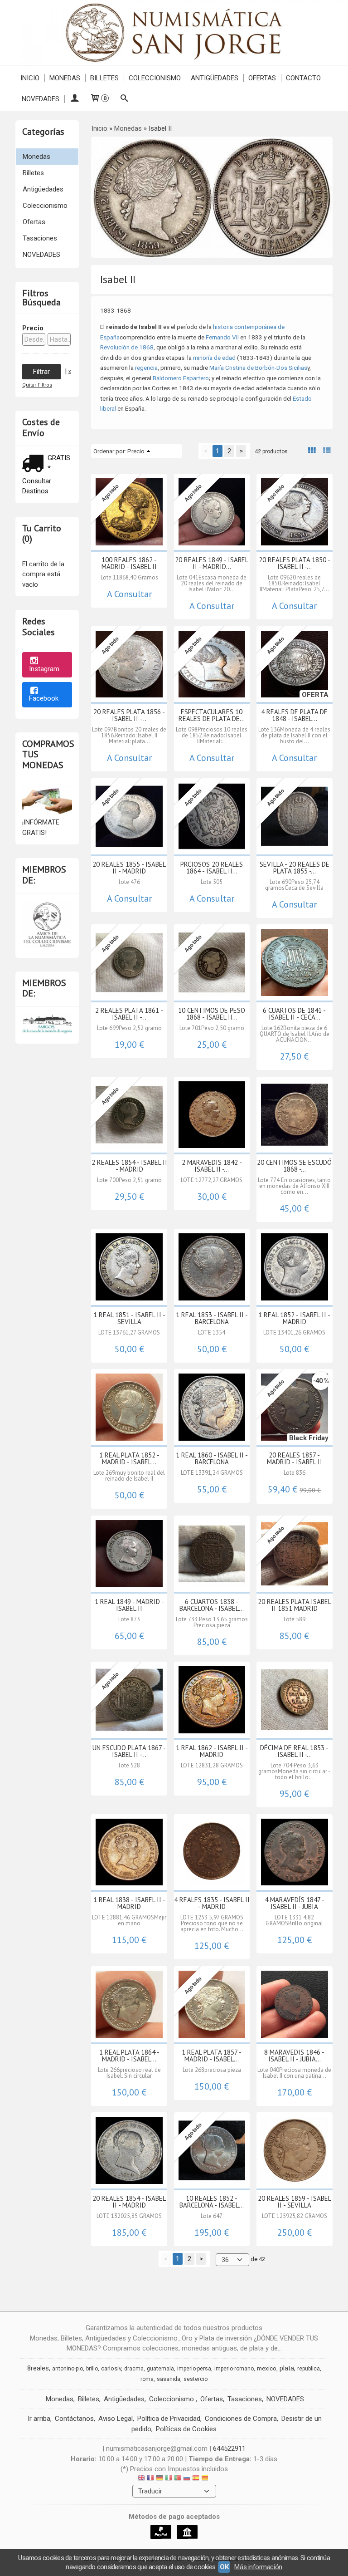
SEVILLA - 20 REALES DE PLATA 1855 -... (295, 868)
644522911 (229, 2448)
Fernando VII (222, 337)
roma (147, 2379)
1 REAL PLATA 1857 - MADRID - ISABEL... (212, 2056)
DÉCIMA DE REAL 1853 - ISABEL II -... (294, 1751)
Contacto (303, 78)
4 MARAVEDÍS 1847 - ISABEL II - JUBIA (295, 1903)
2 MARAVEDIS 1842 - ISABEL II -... (212, 1166)
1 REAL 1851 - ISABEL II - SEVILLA (129, 1318)
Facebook (44, 698)
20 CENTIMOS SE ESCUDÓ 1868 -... (294, 1166)
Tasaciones (40, 238)
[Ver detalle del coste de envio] (35, 464)
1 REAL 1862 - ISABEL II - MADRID (212, 1751)
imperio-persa (194, 2369)
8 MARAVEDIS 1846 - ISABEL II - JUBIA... (294, 2056)
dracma (134, 2369)
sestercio (196, 2379)
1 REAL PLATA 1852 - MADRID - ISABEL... (129, 1458)
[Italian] (169, 2479)
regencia (146, 368)
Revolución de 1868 (127, 347)
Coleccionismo (155, 78)
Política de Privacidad (169, 2419)
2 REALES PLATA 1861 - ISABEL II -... (129, 1014)
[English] (141, 2479)
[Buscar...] (124, 99)
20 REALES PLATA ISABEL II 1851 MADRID (295, 1605)
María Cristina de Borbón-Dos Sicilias (258, 368)
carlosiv (111, 2368)
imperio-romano (234, 2369)
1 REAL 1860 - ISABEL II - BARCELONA (212, 1458)
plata (287, 2368)
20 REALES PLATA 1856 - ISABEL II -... (129, 715)
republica (309, 2369)
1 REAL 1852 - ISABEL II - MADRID (294, 1318)
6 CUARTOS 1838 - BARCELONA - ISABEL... (212, 1605)
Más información (258, 2567)
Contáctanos (74, 2419)
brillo (92, 2369)
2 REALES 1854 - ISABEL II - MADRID (129, 1166)
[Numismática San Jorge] (174, 33)
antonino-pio (68, 2369)
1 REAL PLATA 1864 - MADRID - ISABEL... (129, 2056)
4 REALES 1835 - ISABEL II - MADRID (212, 1903)
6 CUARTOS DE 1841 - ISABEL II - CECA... (294, 1014)
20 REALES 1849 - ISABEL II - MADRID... (212, 563)
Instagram (44, 669)
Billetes (104, 78)
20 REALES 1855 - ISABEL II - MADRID (129, 868)
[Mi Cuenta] (75, 99)
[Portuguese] (178, 2479)
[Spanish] (196, 2479)
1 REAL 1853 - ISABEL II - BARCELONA (212, 1318)
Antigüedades (215, 78)
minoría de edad (214, 358)
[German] (159, 2479)
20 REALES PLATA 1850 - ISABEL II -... (295, 563)
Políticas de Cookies (186, 2429)
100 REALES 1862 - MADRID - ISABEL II (129, 563)
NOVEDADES (41, 99)
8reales (38, 2368)
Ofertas (262, 78)
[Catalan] (206, 2479)
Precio (33, 328)
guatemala (160, 2369)
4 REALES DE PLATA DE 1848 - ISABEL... (294, 715)
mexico (267, 2368)
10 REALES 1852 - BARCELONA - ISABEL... (212, 2202)
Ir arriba (39, 2419)
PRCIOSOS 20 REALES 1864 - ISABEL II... (212, 868)
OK (224, 2567)
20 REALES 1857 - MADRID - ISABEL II (295, 1458)
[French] (150, 2479)
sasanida (169, 2379)
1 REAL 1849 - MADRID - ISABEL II (129, 1605)
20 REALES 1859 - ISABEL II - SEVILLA (295, 2202)
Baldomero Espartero (181, 378)
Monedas (65, 78)
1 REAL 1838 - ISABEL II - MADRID (129, 1903)
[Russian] (187, 2479)
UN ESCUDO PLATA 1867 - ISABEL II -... (129, 1751)
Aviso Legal (116, 2419)
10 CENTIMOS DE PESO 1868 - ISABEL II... (212, 1014)
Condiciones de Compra (241, 2419)
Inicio (30, 78)
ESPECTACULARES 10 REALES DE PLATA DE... (212, 715)
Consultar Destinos (37, 486)
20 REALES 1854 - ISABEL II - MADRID (129, 2202)
